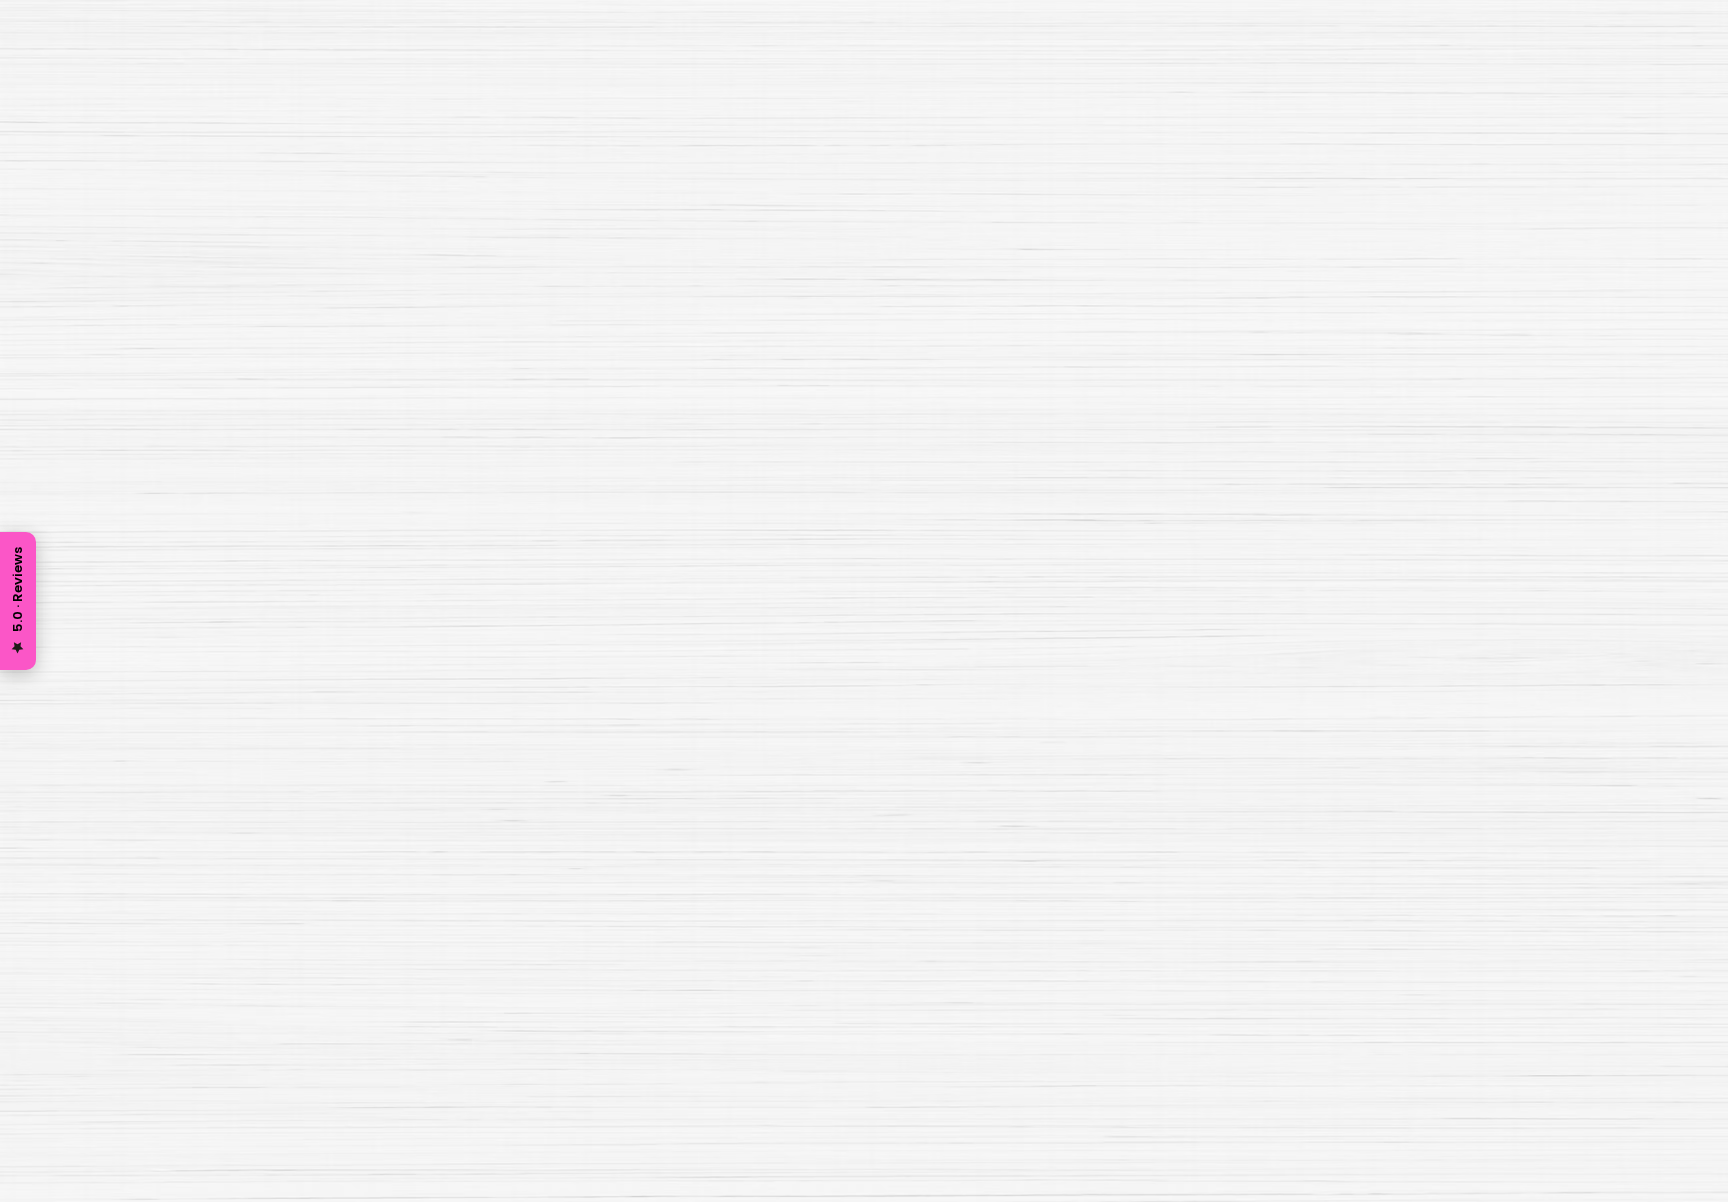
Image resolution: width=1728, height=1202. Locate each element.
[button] (1238, 70)
